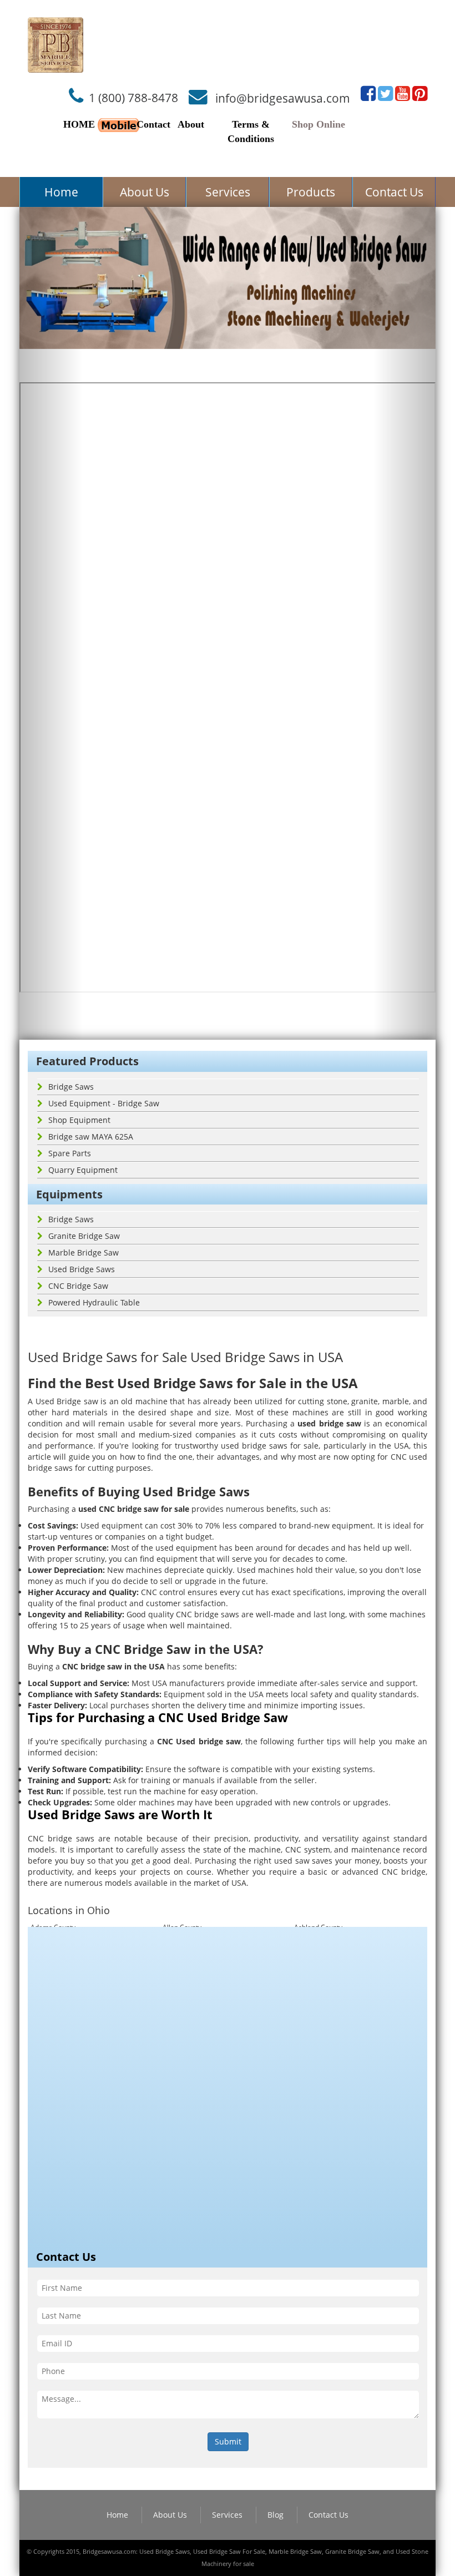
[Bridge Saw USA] (55, 45)
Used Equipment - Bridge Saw (104, 1103)
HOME (79, 124)
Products (311, 192)
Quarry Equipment (83, 1170)
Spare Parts (70, 1153)
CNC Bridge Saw (78, 1286)
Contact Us (394, 192)
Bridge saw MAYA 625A (91, 1137)
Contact (153, 124)
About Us (145, 192)
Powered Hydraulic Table (94, 1302)
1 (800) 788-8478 (133, 98)
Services (228, 192)
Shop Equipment (79, 1120)
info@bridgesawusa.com (283, 98)
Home (61, 192)
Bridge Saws (71, 1087)
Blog (275, 2515)
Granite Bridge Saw (84, 1236)
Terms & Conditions (251, 131)
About (191, 124)
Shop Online (318, 124)
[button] (51, 624)
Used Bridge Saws (82, 1269)
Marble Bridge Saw (84, 1252)
